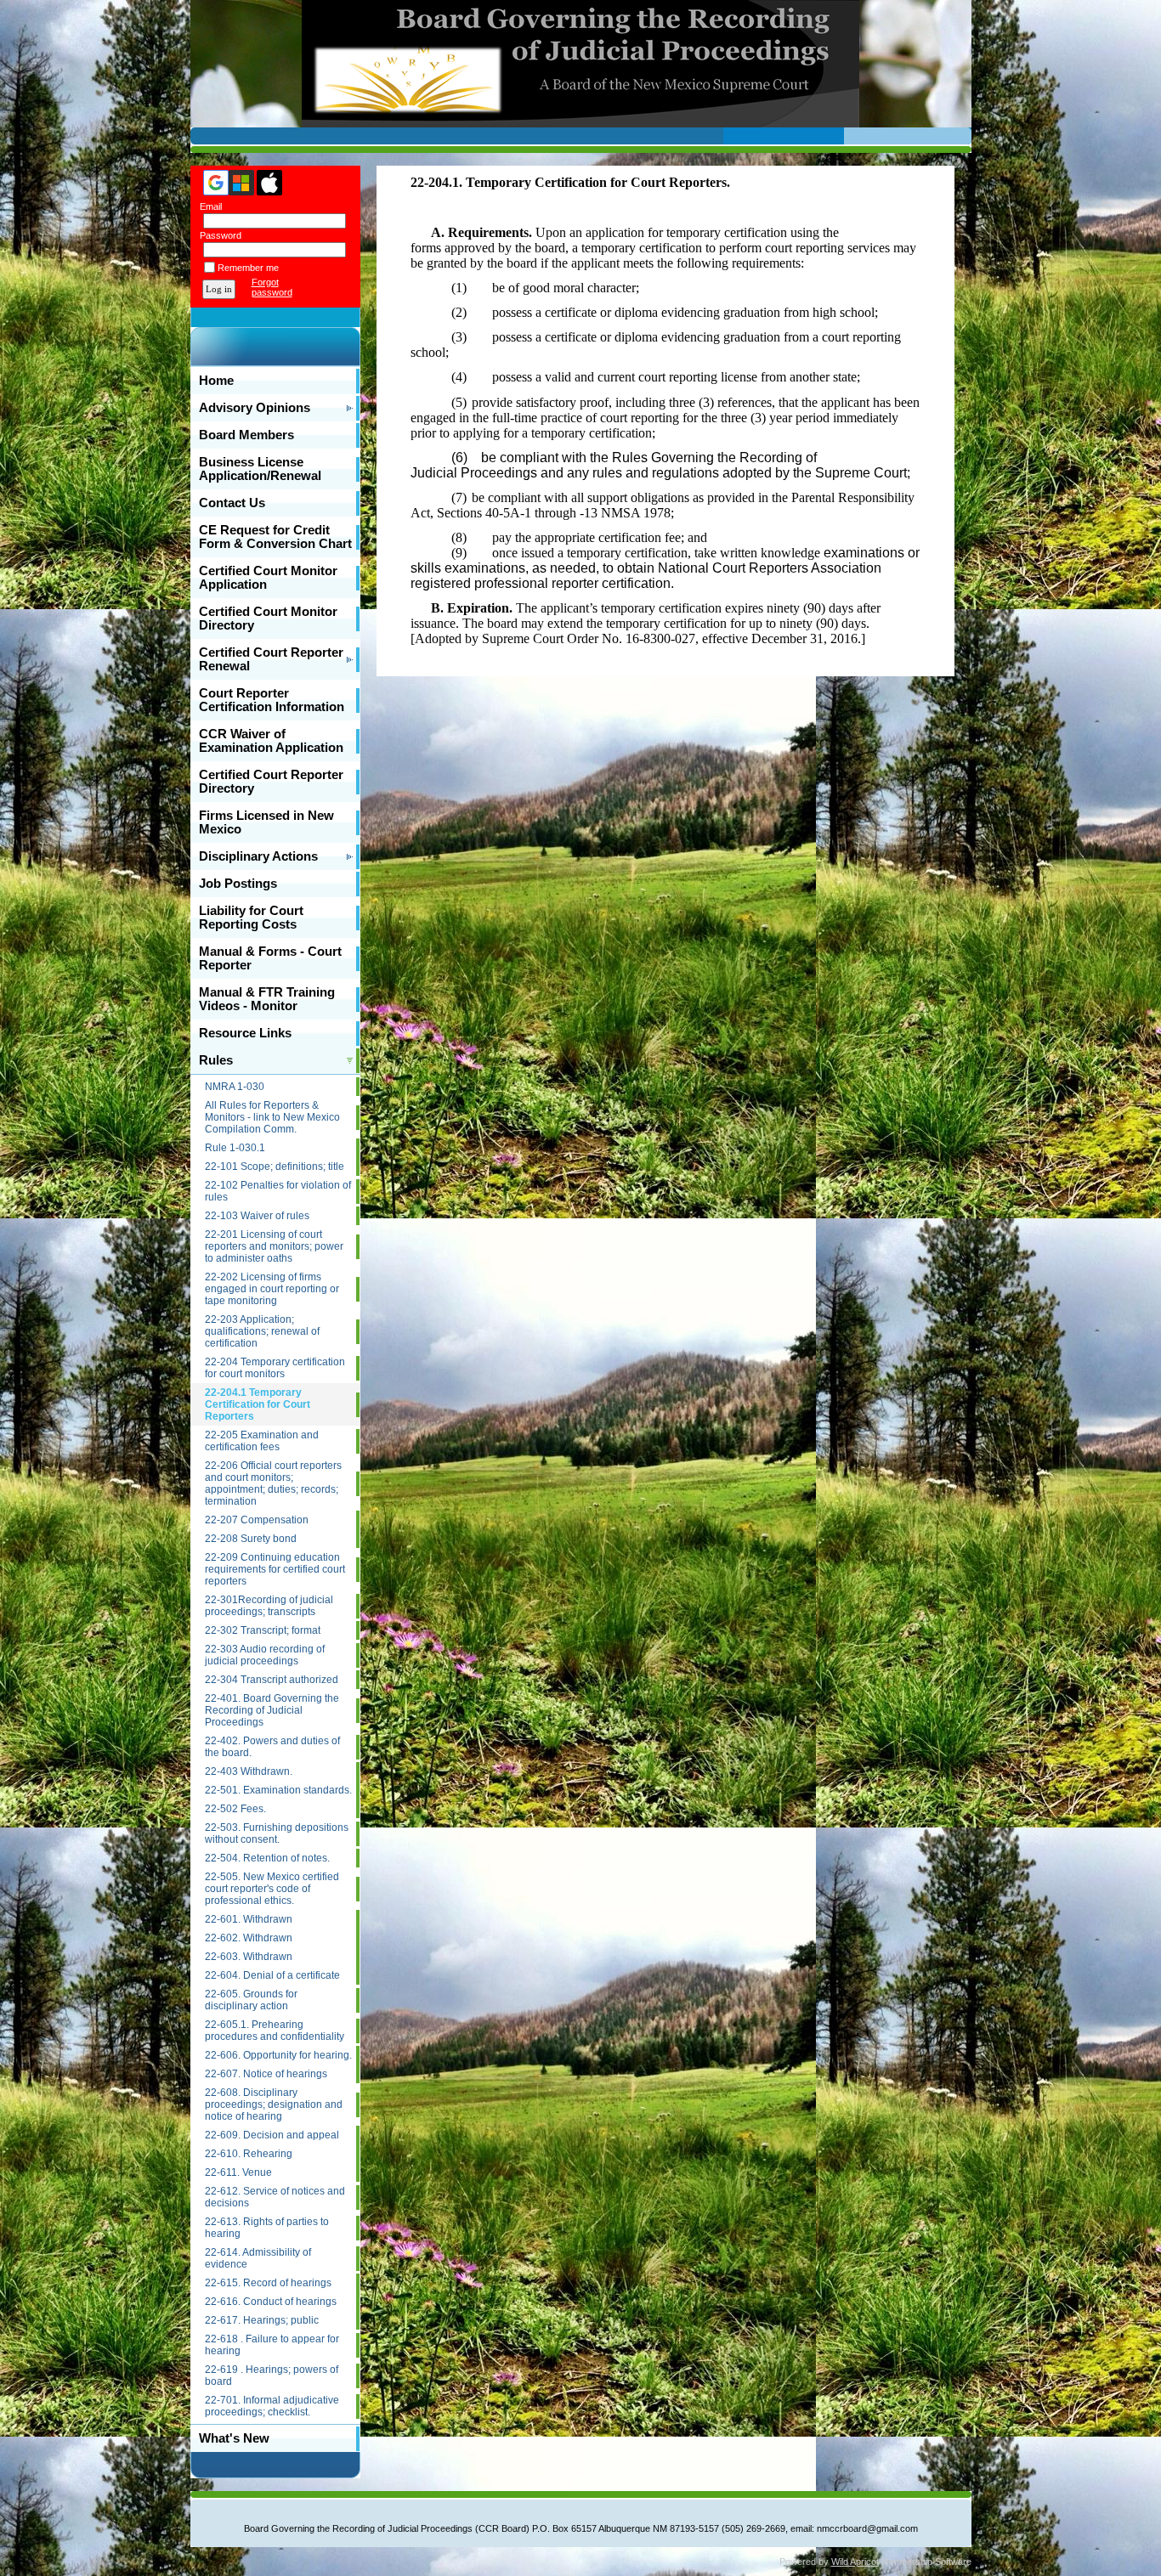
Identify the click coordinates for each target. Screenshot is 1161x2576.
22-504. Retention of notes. (267, 1858)
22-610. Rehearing (249, 2154)
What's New (234, 2438)
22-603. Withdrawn (249, 1957)
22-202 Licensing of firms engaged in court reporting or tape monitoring (272, 1289)
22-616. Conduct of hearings (271, 2302)
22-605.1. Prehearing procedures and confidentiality (275, 2031)
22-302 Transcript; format (263, 1630)
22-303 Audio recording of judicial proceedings (265, 1655)
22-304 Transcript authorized (272, 1680)
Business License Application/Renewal (260, 469)
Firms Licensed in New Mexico (266, 822)
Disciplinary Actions (258, 856)
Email (208, 206)
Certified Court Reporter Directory (271, 782)
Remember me (248, 268)
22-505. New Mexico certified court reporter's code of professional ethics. (272, 1889)
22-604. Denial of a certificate (272, 1975)
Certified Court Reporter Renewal (271, 659)
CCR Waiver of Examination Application (271, 741)
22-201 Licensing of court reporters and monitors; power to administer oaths (274, 1246)
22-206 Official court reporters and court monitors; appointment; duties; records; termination (273, 1483)
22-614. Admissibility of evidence (258, 2258)
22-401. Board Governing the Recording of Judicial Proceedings (272, 1710)
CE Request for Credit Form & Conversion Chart (275, 537)
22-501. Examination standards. (278, 1790)
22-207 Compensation (257, 1520)
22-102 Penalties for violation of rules (278, 1191)
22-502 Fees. (235, 1809)
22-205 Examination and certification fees (262, 1441)
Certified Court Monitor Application (268, 578)
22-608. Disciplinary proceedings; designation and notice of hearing (274, 2104)
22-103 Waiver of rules (257, 1216)
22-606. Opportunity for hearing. (278, 2055)
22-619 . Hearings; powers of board (272, 2375)
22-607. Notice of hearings (266, 2074)
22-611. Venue (238, 2172)
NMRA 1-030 (235, 1087)
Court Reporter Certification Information (272, 700)
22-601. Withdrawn (249, 1919)
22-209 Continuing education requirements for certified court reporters (275, 1569)
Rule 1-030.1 (235, 1148)
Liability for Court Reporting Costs (251, 918)
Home (216, 381)
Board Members (246, 435)
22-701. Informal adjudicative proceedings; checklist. (272, 2406)
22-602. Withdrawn (249, 1938)
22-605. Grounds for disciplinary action (251, 2000)
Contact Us (232, 503)
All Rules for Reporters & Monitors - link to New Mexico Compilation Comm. (272, 1117)
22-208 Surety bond (251, 1539)
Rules (216, 1060)
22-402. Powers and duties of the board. (272, 1747)
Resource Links (245, 1033)
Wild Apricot (855, 2562)
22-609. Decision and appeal (272, 2135)
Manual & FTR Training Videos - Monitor (267, 999)
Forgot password (272, 287)
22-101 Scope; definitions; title (275, 1167)
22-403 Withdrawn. (249, 1771)
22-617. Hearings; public (262, 2320)
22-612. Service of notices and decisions (275, 2197)
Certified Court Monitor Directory (268, 619)
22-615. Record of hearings (268, 2283)
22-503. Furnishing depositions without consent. (277, 1833)
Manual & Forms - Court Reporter (270, 958)
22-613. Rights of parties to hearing (267, 2228)
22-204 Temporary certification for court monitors (275, 1368)
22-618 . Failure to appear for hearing (272, 2345)
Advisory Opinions (255, 408)
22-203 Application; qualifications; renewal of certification (262, 1331)
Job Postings (238, 884)
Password (218, 235)
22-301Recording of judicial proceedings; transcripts (269, 1606)
